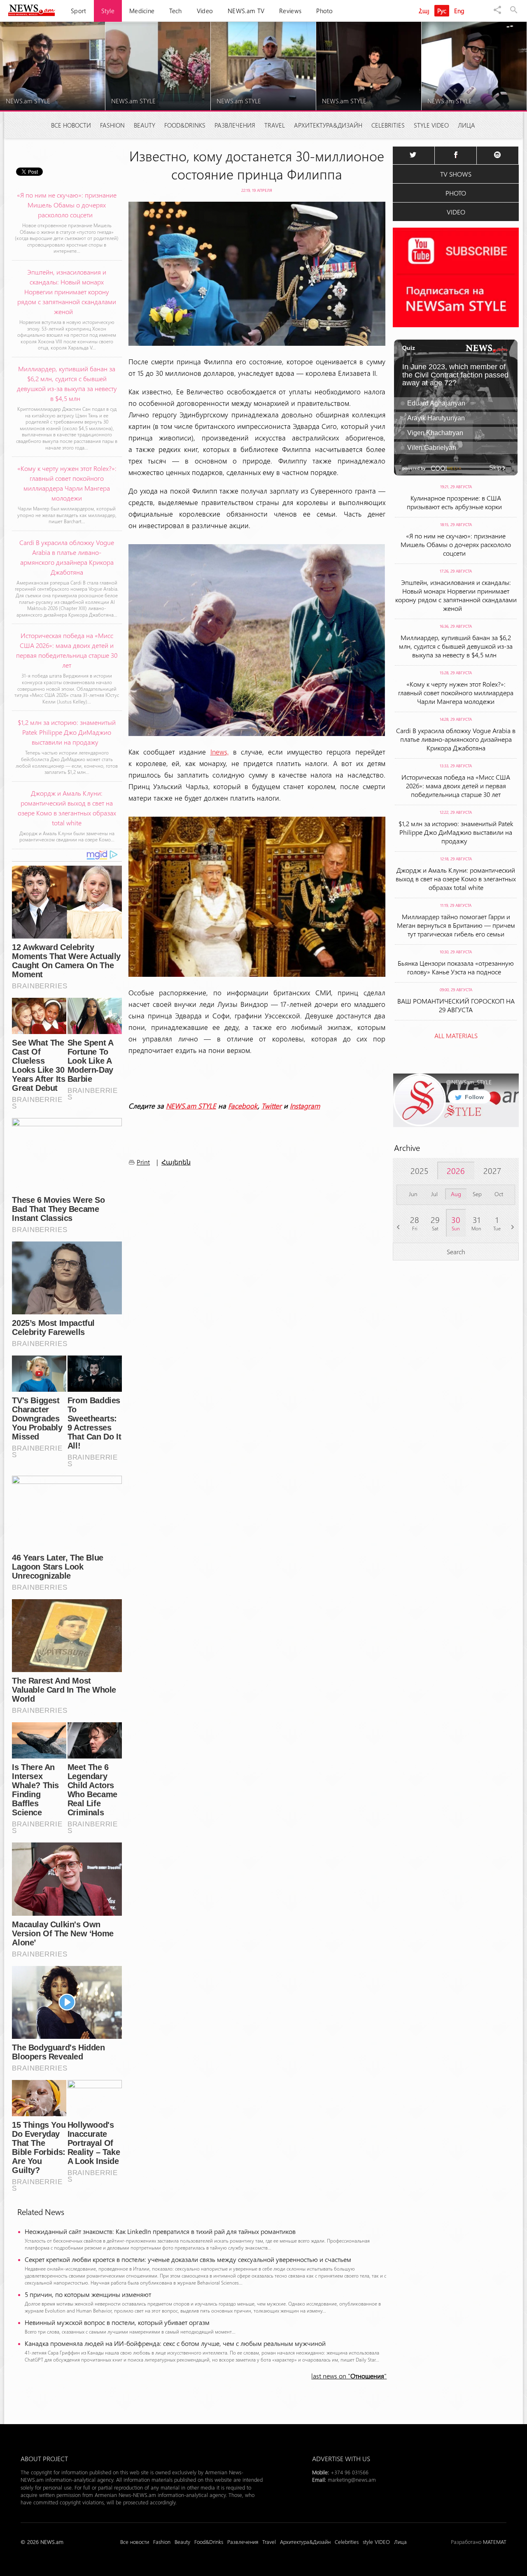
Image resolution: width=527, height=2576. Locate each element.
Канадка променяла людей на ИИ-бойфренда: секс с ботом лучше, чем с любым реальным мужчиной (175, 2343)
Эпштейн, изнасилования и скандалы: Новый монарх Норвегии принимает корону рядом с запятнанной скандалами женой (456, 595)
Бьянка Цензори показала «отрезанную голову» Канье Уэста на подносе (456, 967)
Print (143, 1162)
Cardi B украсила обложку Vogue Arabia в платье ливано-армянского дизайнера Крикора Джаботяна (456, 739)
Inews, (220, 752)
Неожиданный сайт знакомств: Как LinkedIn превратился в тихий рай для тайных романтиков (162, 2231)
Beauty (145, 125)
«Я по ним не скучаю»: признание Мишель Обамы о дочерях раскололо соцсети (456, 544)
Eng (459, 11)
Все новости (71, 125)
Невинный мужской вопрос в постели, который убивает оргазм (117, 2322)
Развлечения (235, 125)
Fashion (112, 125)
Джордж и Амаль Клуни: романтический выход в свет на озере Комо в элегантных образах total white (456, 879)
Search (456, 1252)
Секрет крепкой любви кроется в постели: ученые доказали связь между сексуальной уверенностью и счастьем (190, 2259)
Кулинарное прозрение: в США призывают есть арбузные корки (456, 502)
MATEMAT (495, 2542)
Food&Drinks (185, 125)
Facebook (243, 1106)
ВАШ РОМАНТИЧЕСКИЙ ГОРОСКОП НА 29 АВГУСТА (456, 1005)
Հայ (424, 11)
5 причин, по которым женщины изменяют (88, 2294)
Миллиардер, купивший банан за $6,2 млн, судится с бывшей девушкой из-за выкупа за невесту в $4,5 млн (456, 646)
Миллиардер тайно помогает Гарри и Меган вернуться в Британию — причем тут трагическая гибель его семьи (456, 925)
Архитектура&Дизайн (328, 125)
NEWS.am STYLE (191, 1106)
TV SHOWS (456, 174)
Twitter (272, 1106)
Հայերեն (176, 1162)
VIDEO (456, 212)
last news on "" (349, 2376)
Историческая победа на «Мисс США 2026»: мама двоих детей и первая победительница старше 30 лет (456, 786)
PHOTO (456, 193)
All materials (456, 1035)
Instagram (305, 1106)
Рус (442, 11)
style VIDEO (431, 125)
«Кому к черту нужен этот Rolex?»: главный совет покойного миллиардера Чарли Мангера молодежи (456, 693)
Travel (275, 125)
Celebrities (388, 125)
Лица (466, 125)
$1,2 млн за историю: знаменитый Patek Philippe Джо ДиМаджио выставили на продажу (456, 832)
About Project (44, 2458)
